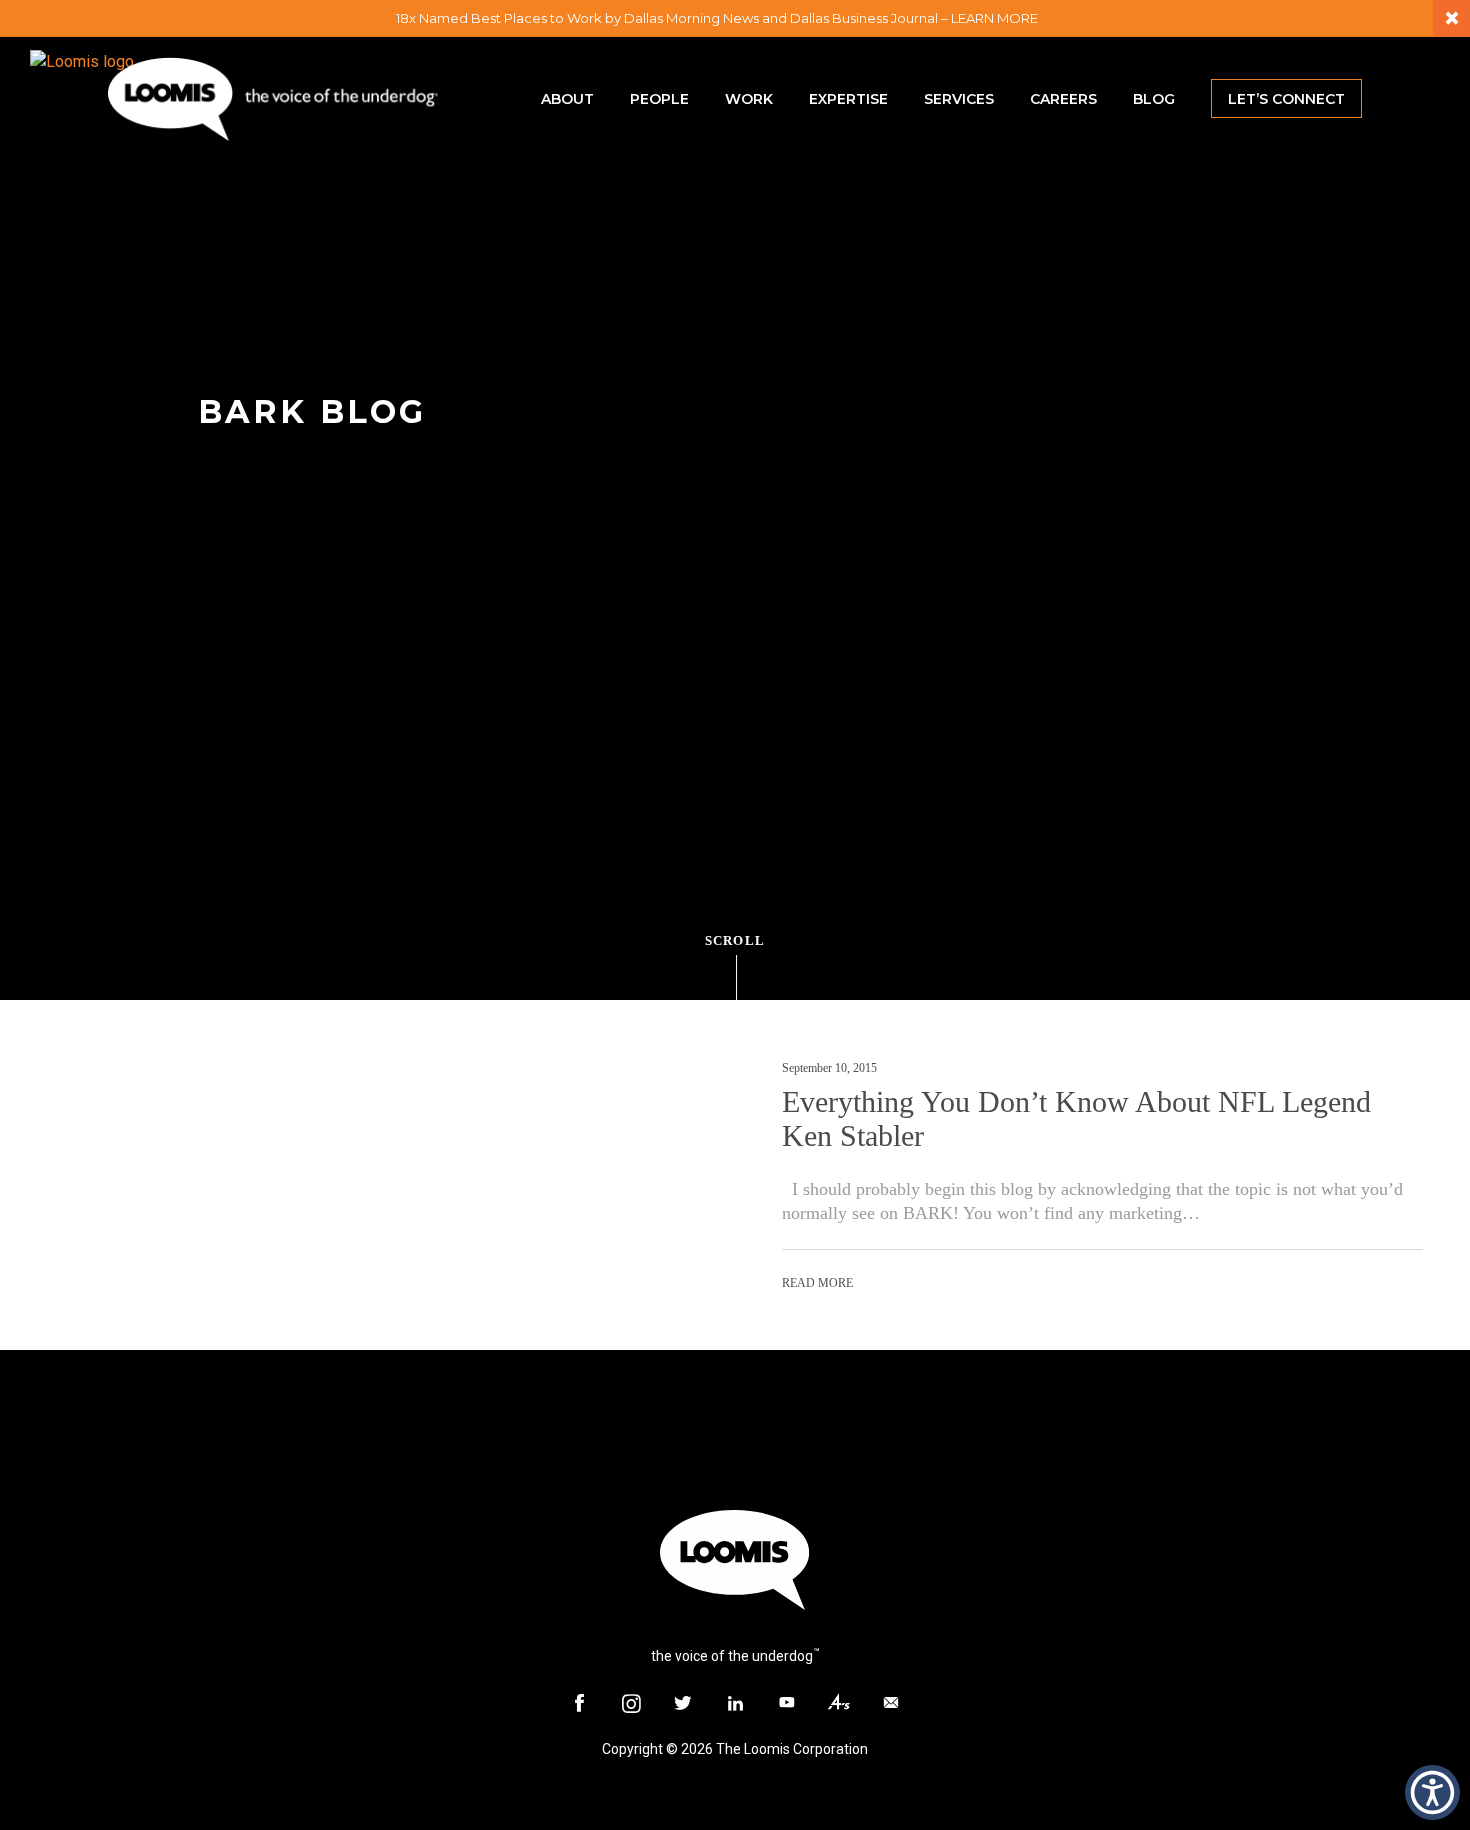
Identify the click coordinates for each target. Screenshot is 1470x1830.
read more (817, 1283)
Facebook (579, 1703)
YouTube (787, 1703)
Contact (891, 1703)
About (567, 99)
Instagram (631, 1703)
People (659, 99)
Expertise (848, 99)
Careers (1063, 99)
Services (959, 99)
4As (839, 1703)
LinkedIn (735, 1703)
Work (749, 99)
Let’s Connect (1286, 99)
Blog (1154, 99)
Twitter (683, 1703)
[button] (1432, 1792)
